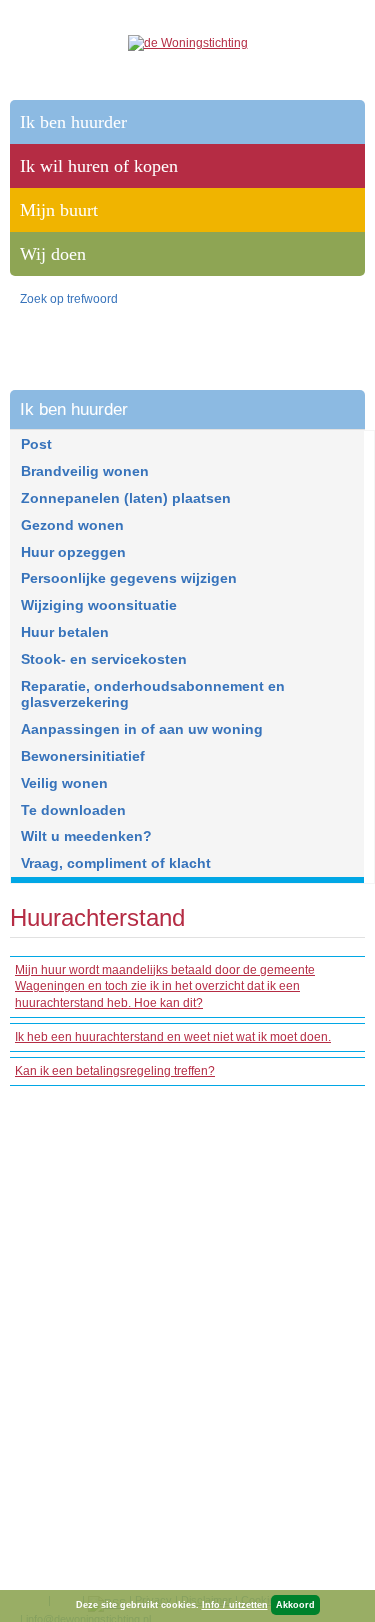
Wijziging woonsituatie (99, 605)
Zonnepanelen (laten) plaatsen (126, 498)
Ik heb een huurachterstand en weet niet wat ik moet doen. (173, 1037)
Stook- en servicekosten (104, 659)
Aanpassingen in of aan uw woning (142, 729)
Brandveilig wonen (85, 471)
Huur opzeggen (73, 552)
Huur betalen (65, 632)
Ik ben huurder (74, 409)
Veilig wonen (64, 783)
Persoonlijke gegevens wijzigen (129, 578)
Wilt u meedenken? (86, 836)
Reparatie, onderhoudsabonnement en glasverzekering (153, 694)
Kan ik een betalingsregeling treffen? (115, 1071)
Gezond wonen (72, 525)
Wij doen (53, 254)
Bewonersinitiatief (83, 756)
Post (36, 444)
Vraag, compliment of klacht (116, 863)
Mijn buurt (59, 210)
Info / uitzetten (235, 1605)
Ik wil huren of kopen (99, 166)
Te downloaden (73, 810)
